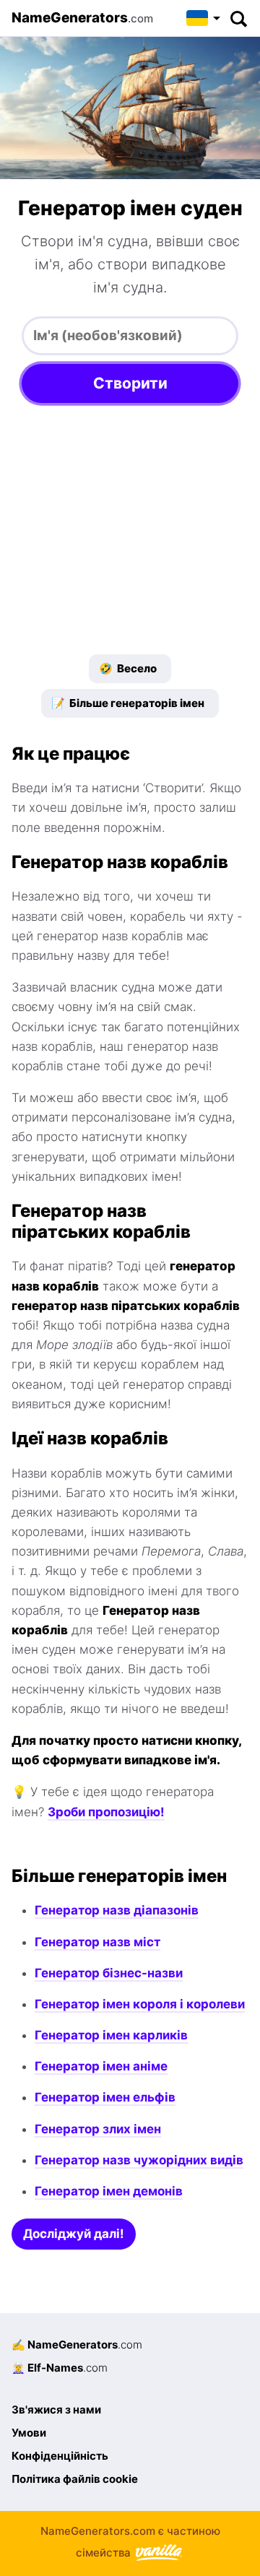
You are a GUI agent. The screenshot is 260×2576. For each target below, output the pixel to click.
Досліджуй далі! (74, 2234)
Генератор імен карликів (111, 2035)
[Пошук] (238, 18)
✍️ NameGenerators (77, 2345)
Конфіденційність (60, 2456)
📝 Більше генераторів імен (128, 703)
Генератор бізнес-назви (109, 1973)
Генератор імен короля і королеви (140, 2004)
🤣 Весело (128, 668)
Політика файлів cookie (75, 2479)
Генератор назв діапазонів (117, 1910)
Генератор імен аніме (101, 2066)
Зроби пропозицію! (106, 1812)
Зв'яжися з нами (56, 2410)
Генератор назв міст (97, 1942)
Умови (29, 2433)
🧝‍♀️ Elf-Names (60, 2368)
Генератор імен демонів (109, 2191)
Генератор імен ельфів (105, 2097)
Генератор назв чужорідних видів (139, 2160)
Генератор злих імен (98, 2129)
